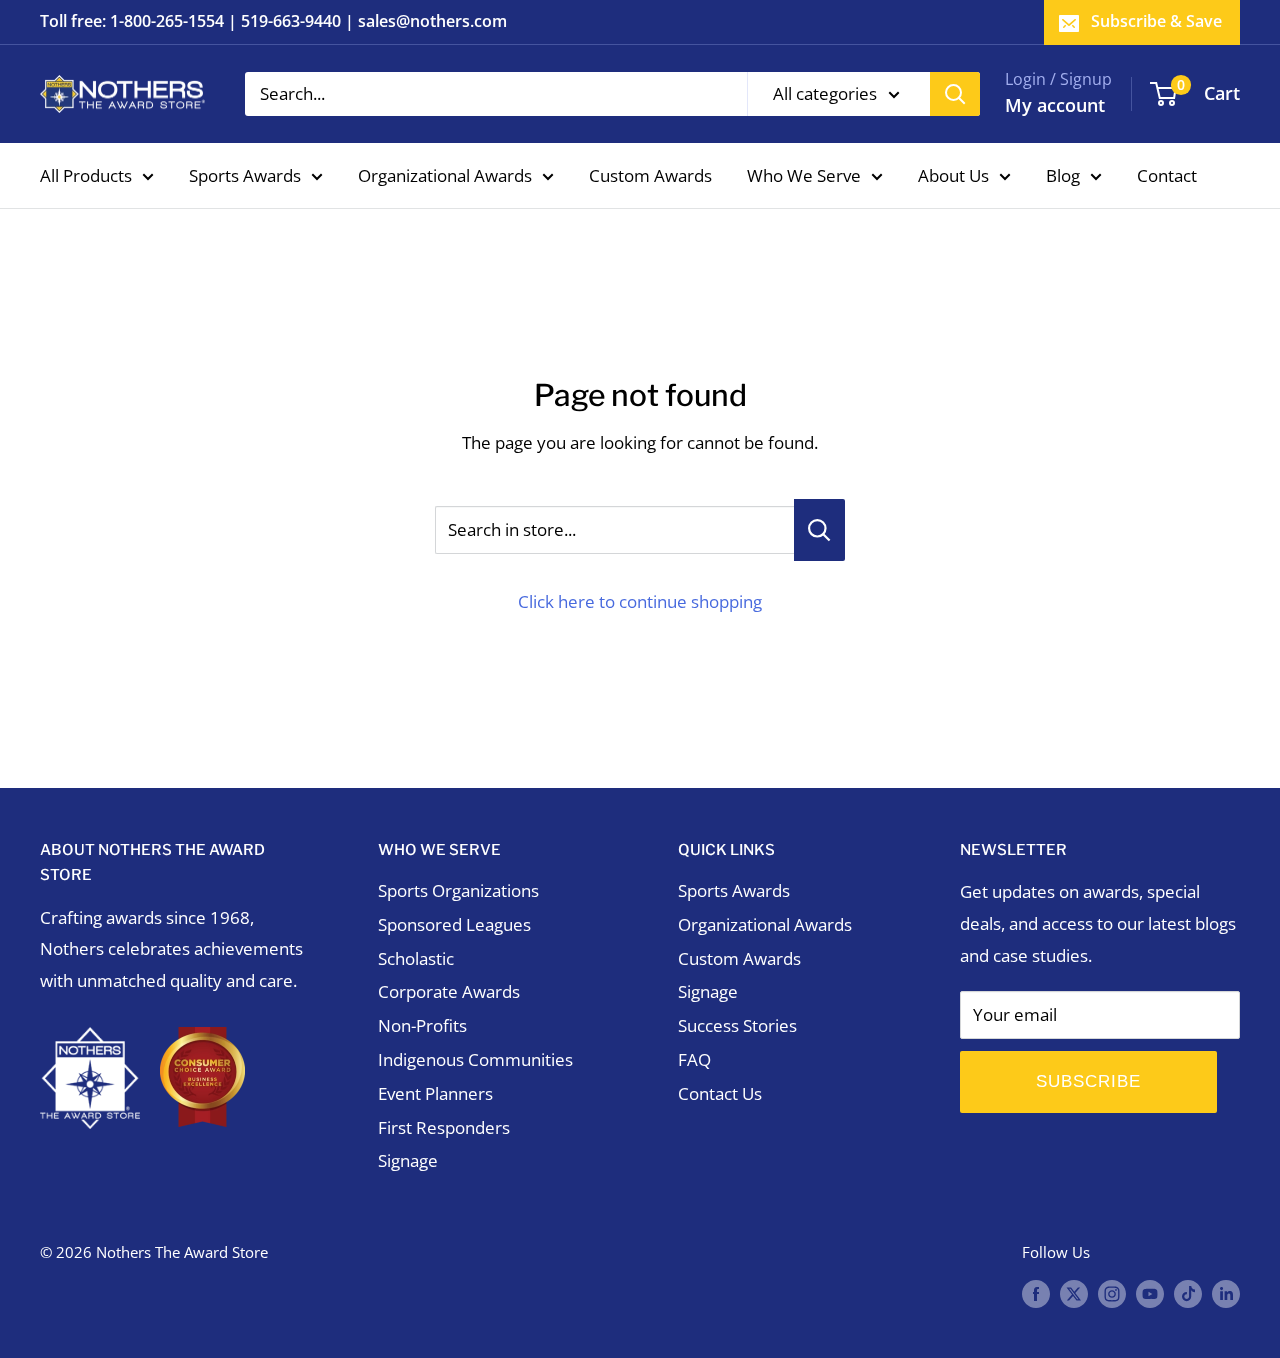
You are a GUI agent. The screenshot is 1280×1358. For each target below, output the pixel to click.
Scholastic (416, 958)
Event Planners (435, 1093)
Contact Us (720, 1093)
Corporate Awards (449, 991)
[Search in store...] (819, 530)
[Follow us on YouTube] (1150, 1293)
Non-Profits (422, 1025)
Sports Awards (245, 174)
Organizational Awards (445, 174)
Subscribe (1088, 1081)
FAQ (694, 1059)
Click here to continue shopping (640, 601)
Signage (408, 1160)
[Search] (955, 94)
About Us (953, 174)
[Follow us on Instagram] (1112, 1293)
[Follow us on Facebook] (1036, 1293)
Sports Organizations (458, 890)
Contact (1167, 174)
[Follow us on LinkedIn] (1226, 1293)
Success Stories (737, 1025)
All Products (86, 174)
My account (1055, 105)
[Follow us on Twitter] (1074, 1293)
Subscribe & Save (1156, 21)
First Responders (444, 1127)
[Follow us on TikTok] (1188, 1293)
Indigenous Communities (475, 1059)
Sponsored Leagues (454, 924)
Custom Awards (650, 174)
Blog (1063, 174)
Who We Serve (804, 174)
